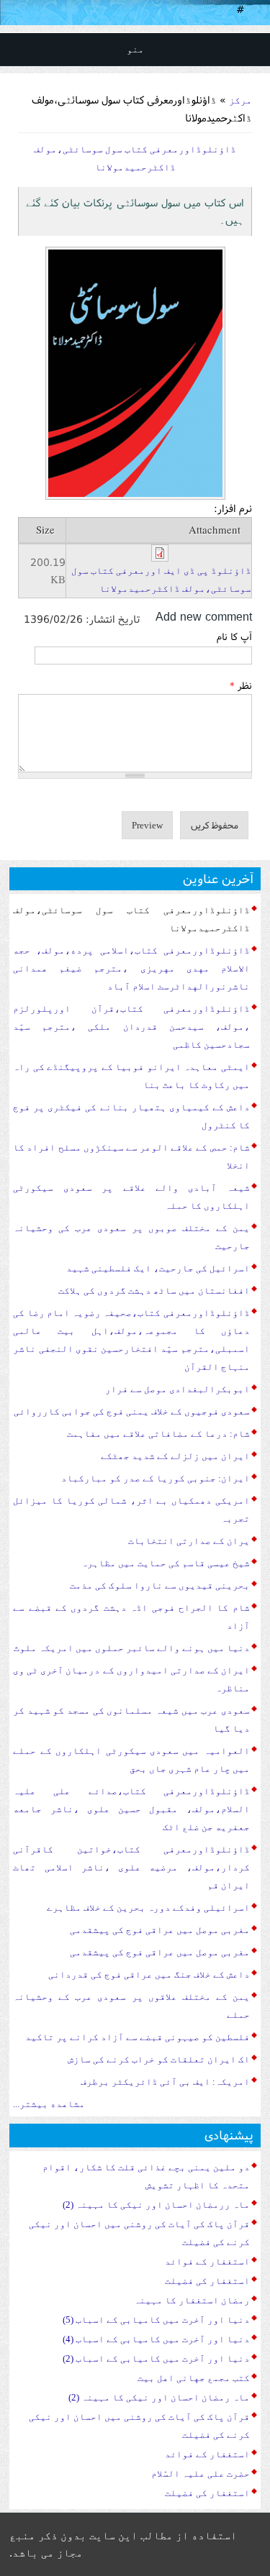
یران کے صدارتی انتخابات (189, 1541)
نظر (241, 685)
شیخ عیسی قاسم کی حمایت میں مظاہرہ (166, 1563)
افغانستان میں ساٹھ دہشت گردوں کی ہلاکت (154, 1291)
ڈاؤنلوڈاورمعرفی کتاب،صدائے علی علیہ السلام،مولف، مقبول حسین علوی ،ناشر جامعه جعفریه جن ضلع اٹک (131, 1809)
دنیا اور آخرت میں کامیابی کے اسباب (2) (156, 2358)
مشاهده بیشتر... (49, 2104)
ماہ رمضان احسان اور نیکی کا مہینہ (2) (159, 2397)
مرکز (240, 100)
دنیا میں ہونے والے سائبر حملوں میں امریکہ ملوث (132, 1648)
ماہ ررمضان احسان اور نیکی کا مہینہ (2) (156, 2205)
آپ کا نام (234, 636)
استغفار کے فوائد (207, 2261)
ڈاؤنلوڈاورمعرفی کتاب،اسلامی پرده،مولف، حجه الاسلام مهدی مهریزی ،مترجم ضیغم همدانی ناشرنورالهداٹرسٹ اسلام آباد (131, 968)
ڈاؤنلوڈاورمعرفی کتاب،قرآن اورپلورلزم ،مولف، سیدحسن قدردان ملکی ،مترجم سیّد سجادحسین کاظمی (131, 1027)
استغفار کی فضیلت (207, 2281)
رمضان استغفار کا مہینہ (192, 2300)
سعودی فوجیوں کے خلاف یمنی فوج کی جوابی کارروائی (132, 1411)
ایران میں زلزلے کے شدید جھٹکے (175, 1456)
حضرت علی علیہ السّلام (201, 2474)
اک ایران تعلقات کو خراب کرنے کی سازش (159, 2059)
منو (135, 49)
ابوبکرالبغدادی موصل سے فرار (177, 1389)
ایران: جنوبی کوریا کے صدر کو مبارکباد (156, 1478)
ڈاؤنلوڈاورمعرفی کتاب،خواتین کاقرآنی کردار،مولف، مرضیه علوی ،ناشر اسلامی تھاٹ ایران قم (131, 1867)
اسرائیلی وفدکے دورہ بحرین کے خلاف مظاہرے (148, 1908)
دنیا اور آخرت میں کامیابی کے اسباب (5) (156, 2320)
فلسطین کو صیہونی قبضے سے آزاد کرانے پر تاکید (138, 2037)
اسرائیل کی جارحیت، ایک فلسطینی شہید (158, 1268)
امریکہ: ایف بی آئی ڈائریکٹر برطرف (165, 2082)
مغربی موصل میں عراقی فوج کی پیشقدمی (160, 1930)
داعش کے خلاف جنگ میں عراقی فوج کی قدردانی (149, 1974)
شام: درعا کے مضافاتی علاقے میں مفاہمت (158, 1434)
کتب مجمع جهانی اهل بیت (194, 2378)
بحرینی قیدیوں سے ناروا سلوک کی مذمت (160, 1585)
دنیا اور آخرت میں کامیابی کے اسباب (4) (156, 2339)
